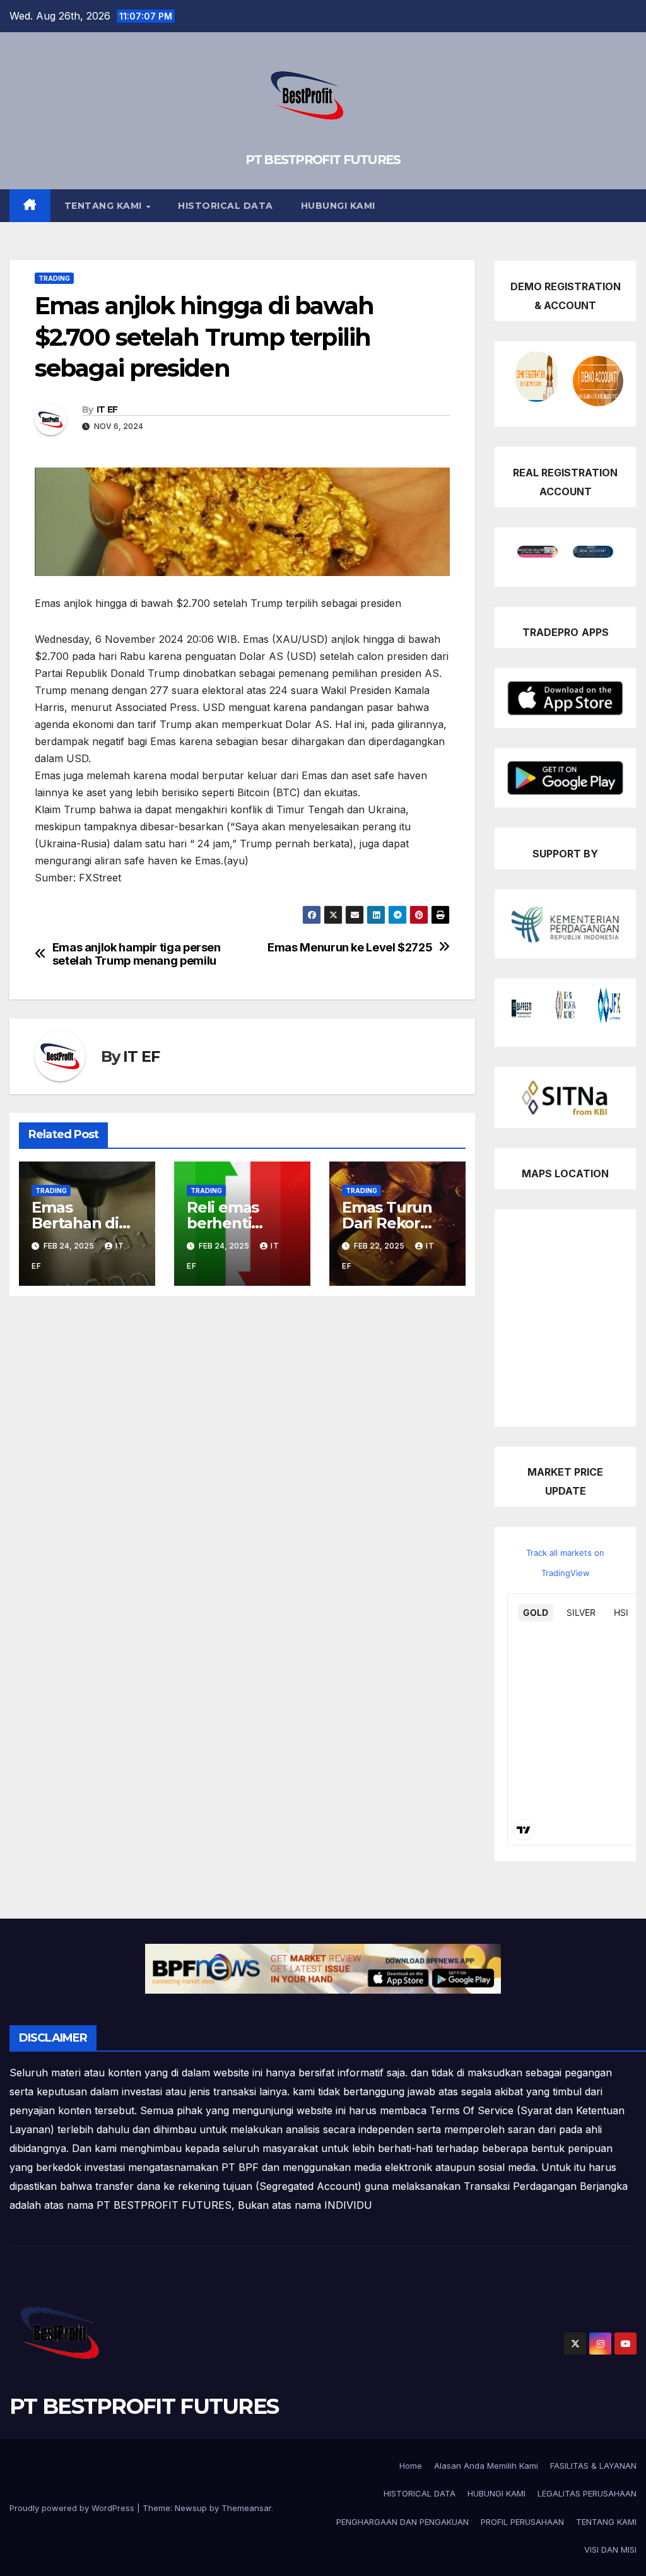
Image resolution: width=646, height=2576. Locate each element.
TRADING (54, 278)
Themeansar (246, 2508)
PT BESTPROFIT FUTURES (323, 160)
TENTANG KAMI (105, 206)
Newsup (191, 2508)
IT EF (107, 409)
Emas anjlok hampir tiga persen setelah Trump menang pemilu (137, 954)
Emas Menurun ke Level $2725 (350, 947)
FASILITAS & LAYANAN (593, 2466)
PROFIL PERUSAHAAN (522, 2522)
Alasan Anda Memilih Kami (486, 2466)
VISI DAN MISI (610, 2550)
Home (411, 2466)
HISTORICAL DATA (226, 206)
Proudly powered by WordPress (73, 2508)
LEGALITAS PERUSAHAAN (587, 2493)
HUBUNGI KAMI (338, 206)
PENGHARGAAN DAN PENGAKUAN (402, 2522)
